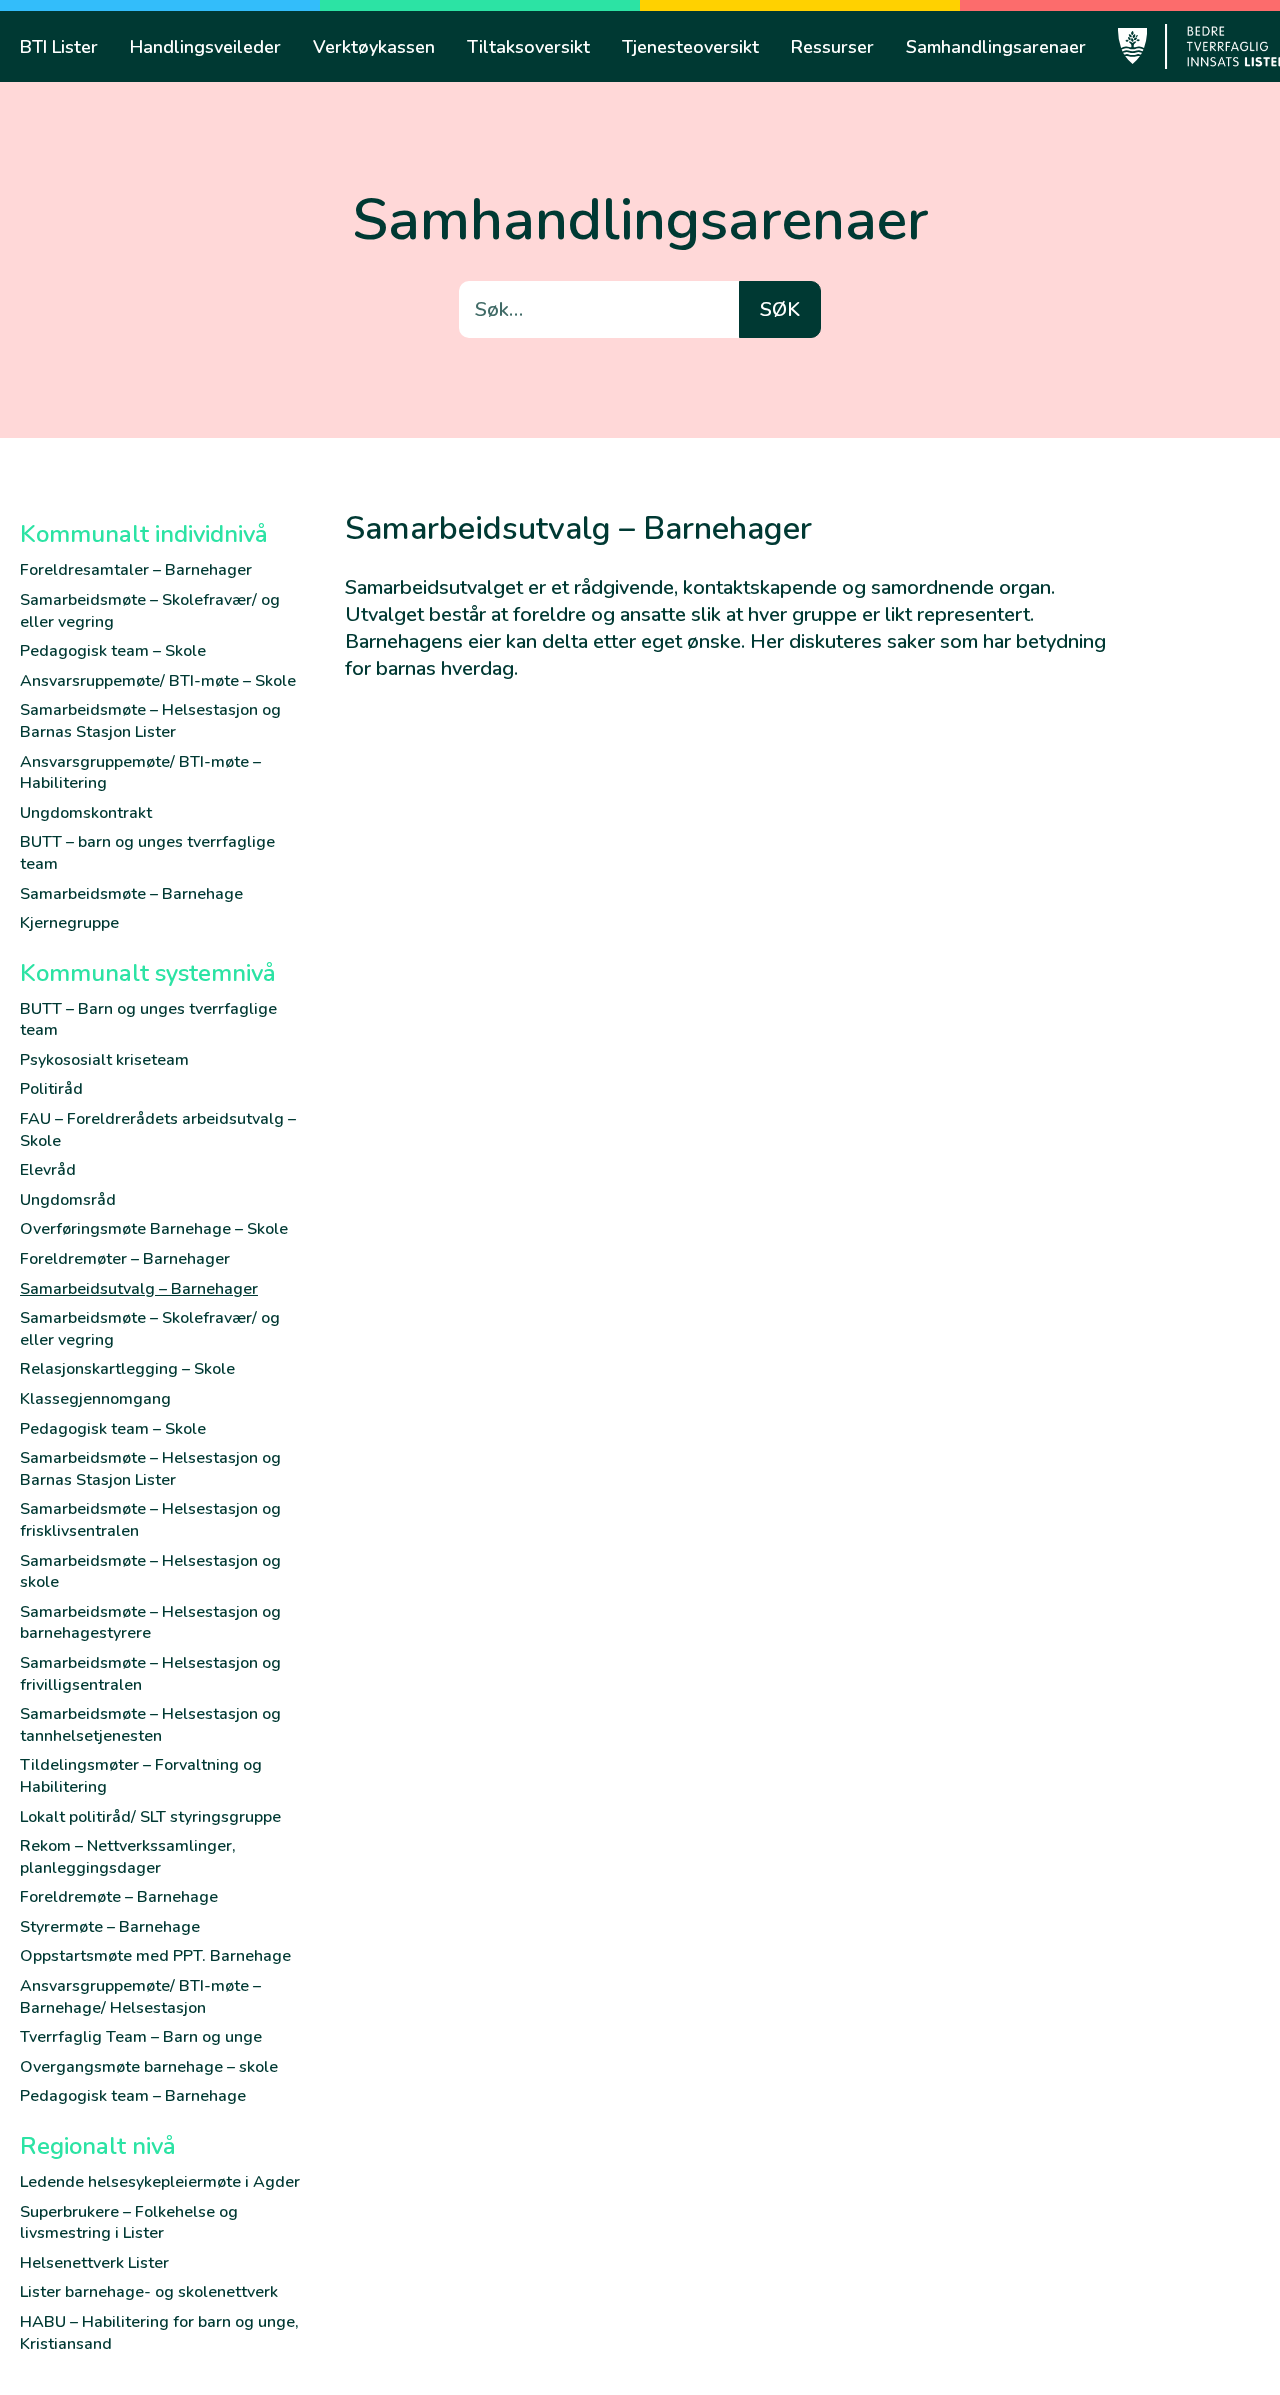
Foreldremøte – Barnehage (119, 1897)
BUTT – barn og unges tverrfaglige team (147, 853)
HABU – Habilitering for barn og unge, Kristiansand (159, 2333)
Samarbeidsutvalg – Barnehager (139, 1289)
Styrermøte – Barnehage (110, 1927)
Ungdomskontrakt (86, 813)
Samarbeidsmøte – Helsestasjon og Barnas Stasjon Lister (150, 721)
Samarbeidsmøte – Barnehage (131, 894)
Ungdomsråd (68, 1200)
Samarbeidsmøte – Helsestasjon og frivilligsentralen (150, 1674)
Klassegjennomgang (95, 1399)
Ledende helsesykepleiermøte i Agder (160, 2182)
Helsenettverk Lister (94, 2263)
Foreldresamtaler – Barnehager (136, 570)
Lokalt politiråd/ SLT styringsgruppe (150, 1817)
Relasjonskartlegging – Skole (127, 1369)
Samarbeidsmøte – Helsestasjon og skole (150, 1572)
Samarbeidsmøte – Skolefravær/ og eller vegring (150, 611)
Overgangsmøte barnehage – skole (149, 2067)
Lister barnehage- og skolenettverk (149, 2292)
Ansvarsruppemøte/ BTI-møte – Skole (158, 681)
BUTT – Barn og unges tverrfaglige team (148, 1020)
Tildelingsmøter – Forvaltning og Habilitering (141, 1776)
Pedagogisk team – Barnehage (133, 2096)
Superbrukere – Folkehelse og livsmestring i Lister (129, 2223)
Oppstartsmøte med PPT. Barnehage (155, 1956)
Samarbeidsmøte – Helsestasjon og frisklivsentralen (150, 1520)
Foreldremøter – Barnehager (125, 1259)
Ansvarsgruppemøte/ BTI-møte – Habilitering (140, 773)
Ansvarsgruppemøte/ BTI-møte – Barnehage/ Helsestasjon (140, 1997)
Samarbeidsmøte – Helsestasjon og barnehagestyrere (150, 1623)
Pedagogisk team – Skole (113, 651)
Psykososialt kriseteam (104, 1060)
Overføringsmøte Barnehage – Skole (154, 1229)
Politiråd (51, 1089)
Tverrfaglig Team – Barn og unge (141, 2037)
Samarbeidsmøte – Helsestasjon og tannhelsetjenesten (150, 1725)
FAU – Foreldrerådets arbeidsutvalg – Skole (158, 1130)
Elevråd (48, 1170)
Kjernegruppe (69, 923)
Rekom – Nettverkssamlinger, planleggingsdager (128, 1857)
